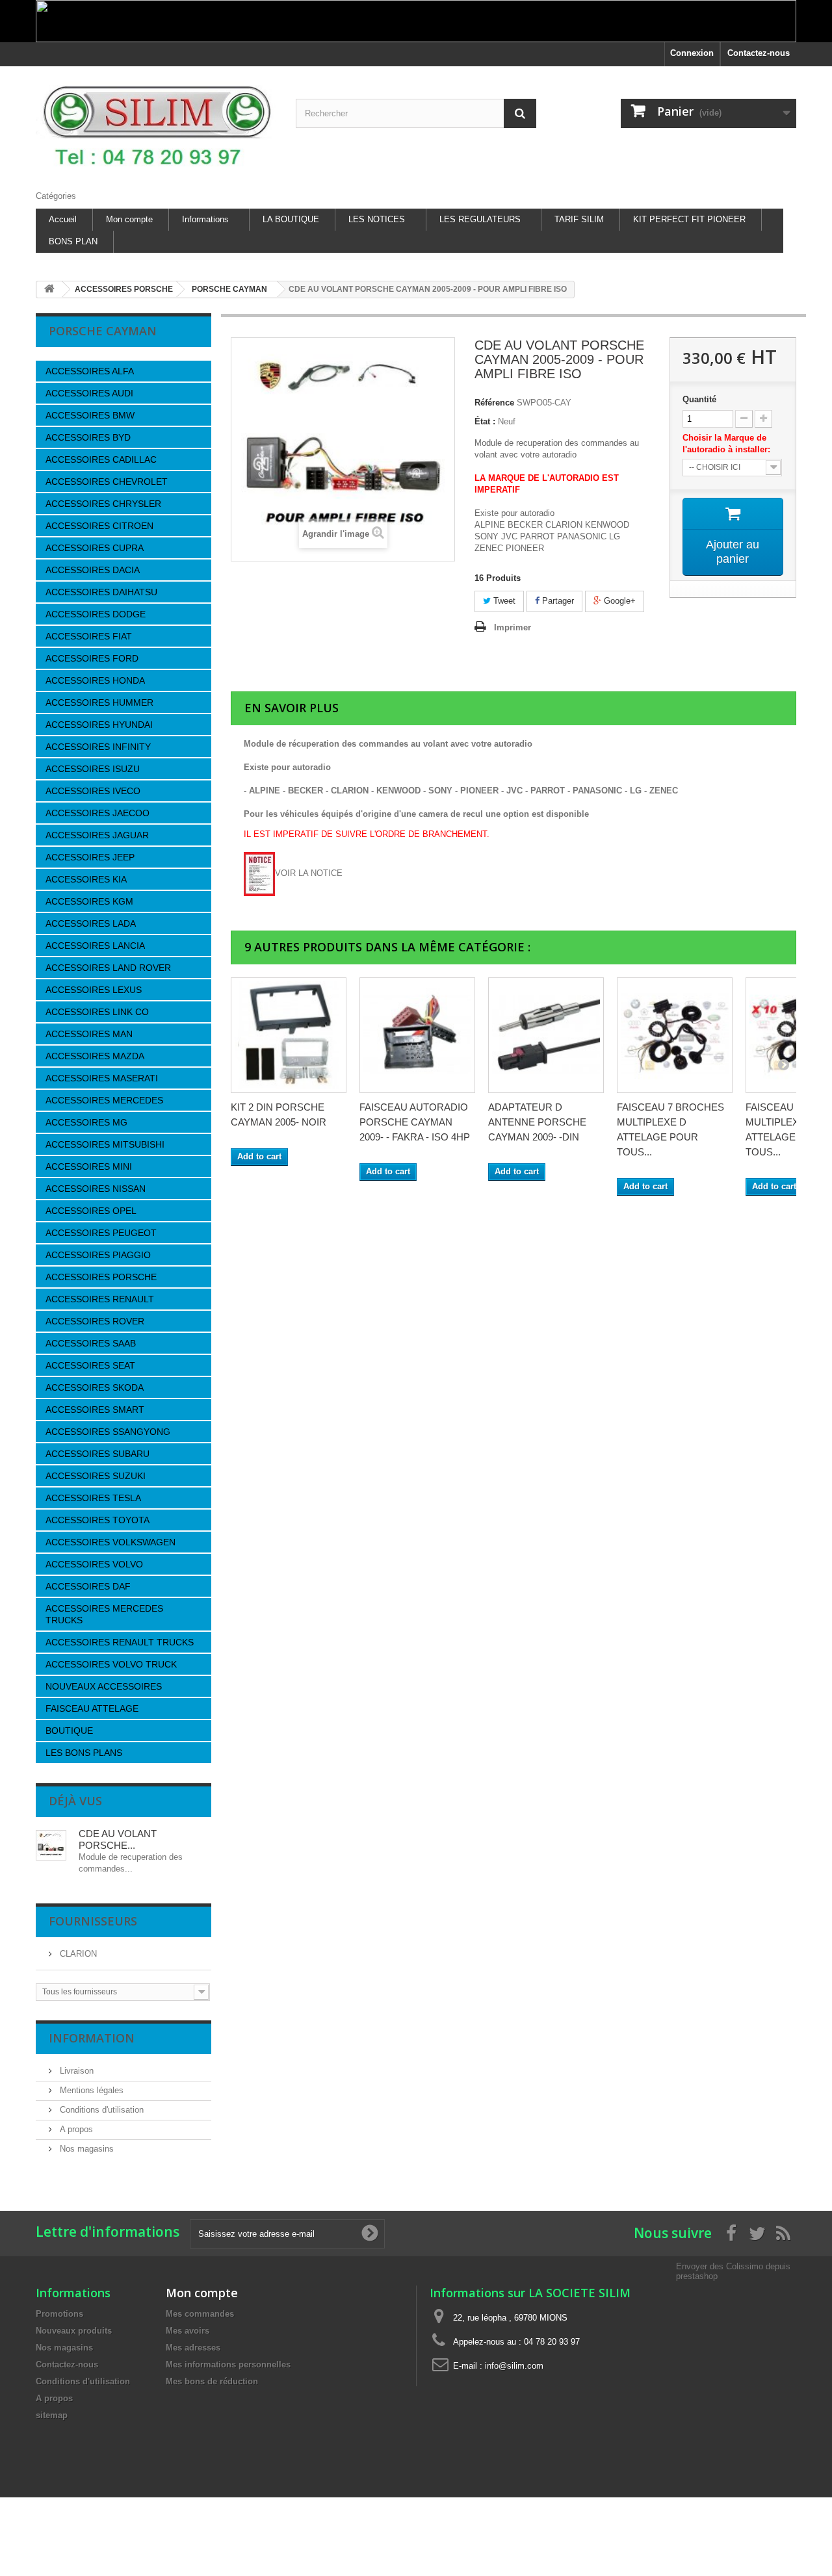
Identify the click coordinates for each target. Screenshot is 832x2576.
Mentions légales (90, 2090)
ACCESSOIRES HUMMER (99, 702)
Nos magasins (85, 2149)
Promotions (59, 2314)
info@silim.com (514, 2366)
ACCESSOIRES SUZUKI (96, 1476)
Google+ (618, 601)
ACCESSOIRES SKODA (95, 1387)
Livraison (75, 2071)
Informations (205, 219)
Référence (494, 403)
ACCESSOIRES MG (86, 1122)
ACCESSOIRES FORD (92, 658)
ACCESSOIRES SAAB (91, 1343)
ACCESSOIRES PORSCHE (101, 1277)
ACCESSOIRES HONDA (95, 680)
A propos (75, 2129)
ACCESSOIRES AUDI (89, 393)
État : (485, 421)
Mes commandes (200, 2314)
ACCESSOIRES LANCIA (95, 946)
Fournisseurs (93, 1921)
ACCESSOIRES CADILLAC (101, 459)
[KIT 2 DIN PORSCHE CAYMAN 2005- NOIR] (289, 1035)
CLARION (77, 1954)
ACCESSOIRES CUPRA (95, 548)
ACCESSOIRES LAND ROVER (108, 968)
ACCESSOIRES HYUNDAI (99, 725)
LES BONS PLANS (84, 1753)
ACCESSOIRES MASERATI (102, 1078)
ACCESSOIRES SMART (95, 1410)
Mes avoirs (188, 2331)
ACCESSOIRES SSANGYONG (108, 1432)
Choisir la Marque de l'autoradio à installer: (729, 444)
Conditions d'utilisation (100, 2110)
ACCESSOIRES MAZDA (95, 1056)
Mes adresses (193, 2348)
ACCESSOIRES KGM (89, 901)
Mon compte (129, 219)
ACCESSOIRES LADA (91, 923)
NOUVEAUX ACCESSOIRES (104, 1686)
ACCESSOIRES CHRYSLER (103, 504)
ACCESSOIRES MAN (89, 1034)
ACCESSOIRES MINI (89, 1166)
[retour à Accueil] (49, 290)
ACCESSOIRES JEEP (90, 857)
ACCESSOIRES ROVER (95, 1321)
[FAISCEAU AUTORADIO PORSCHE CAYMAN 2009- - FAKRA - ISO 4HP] (417, 1035)
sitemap (52, 2415)
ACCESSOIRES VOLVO (94, 1564)
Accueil (63, 219)
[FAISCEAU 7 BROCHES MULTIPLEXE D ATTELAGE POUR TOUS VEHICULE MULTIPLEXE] (675, 1035)
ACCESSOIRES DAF (88, 1586)
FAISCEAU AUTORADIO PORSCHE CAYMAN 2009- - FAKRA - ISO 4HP (415, 1122)
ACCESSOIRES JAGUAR (97, 835)
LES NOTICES (377, 219)
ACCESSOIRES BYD (88, 437)
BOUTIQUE (69, 1731)
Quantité (699, 399)
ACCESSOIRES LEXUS (94, 990)
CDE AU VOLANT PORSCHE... (118, 1839)
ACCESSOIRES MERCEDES (104, 1100)
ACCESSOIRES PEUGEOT (101, 1233)
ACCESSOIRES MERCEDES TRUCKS (104, 1614)
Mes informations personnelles (228, 2364)
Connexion (692, 53)
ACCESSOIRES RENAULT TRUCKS (120, 1642)
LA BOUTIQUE (291, 219)
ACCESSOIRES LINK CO (97, 1012)
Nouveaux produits (74, 2331)
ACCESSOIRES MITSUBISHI (105, 1144)
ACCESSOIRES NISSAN (96, 1189)
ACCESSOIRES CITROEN (99, 526)
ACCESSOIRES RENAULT (100, 1299)
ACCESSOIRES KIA (86, 879)
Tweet (503, 601)
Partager (557, 601)
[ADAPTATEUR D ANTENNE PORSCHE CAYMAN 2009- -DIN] (546, 1035)
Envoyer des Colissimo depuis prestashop (733, 2271)
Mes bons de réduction (212, 2381)
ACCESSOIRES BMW (90, 415)
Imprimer (513, 627)
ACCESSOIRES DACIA (93, 570)
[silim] (156, 125)
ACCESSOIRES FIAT (89, 636)
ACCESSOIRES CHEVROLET (107, 482)
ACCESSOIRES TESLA (93, 1498)
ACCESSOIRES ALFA (90, 371)
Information (92, 2038)
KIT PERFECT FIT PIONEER (689, 219)
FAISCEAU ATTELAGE (92, 1708)
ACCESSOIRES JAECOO (97, 813)
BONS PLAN (73, 241)
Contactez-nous (759, 53)
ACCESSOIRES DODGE (96, 614)
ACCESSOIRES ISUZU (93, 769)
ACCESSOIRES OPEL (91, 1211)
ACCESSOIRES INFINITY (98, 747)
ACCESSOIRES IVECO (93, 791)
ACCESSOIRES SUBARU (97, 1454)
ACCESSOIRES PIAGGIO (98, 1255)
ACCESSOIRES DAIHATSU (101, 592)
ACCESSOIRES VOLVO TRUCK (111, 1664)
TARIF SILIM (579, 219)
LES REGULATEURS (480, 219)
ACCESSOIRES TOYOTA (97, 1520)
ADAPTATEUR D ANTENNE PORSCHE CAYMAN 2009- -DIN (537, 1122)
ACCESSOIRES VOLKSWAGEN (110, 1542)
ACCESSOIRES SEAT (90, 1365)
